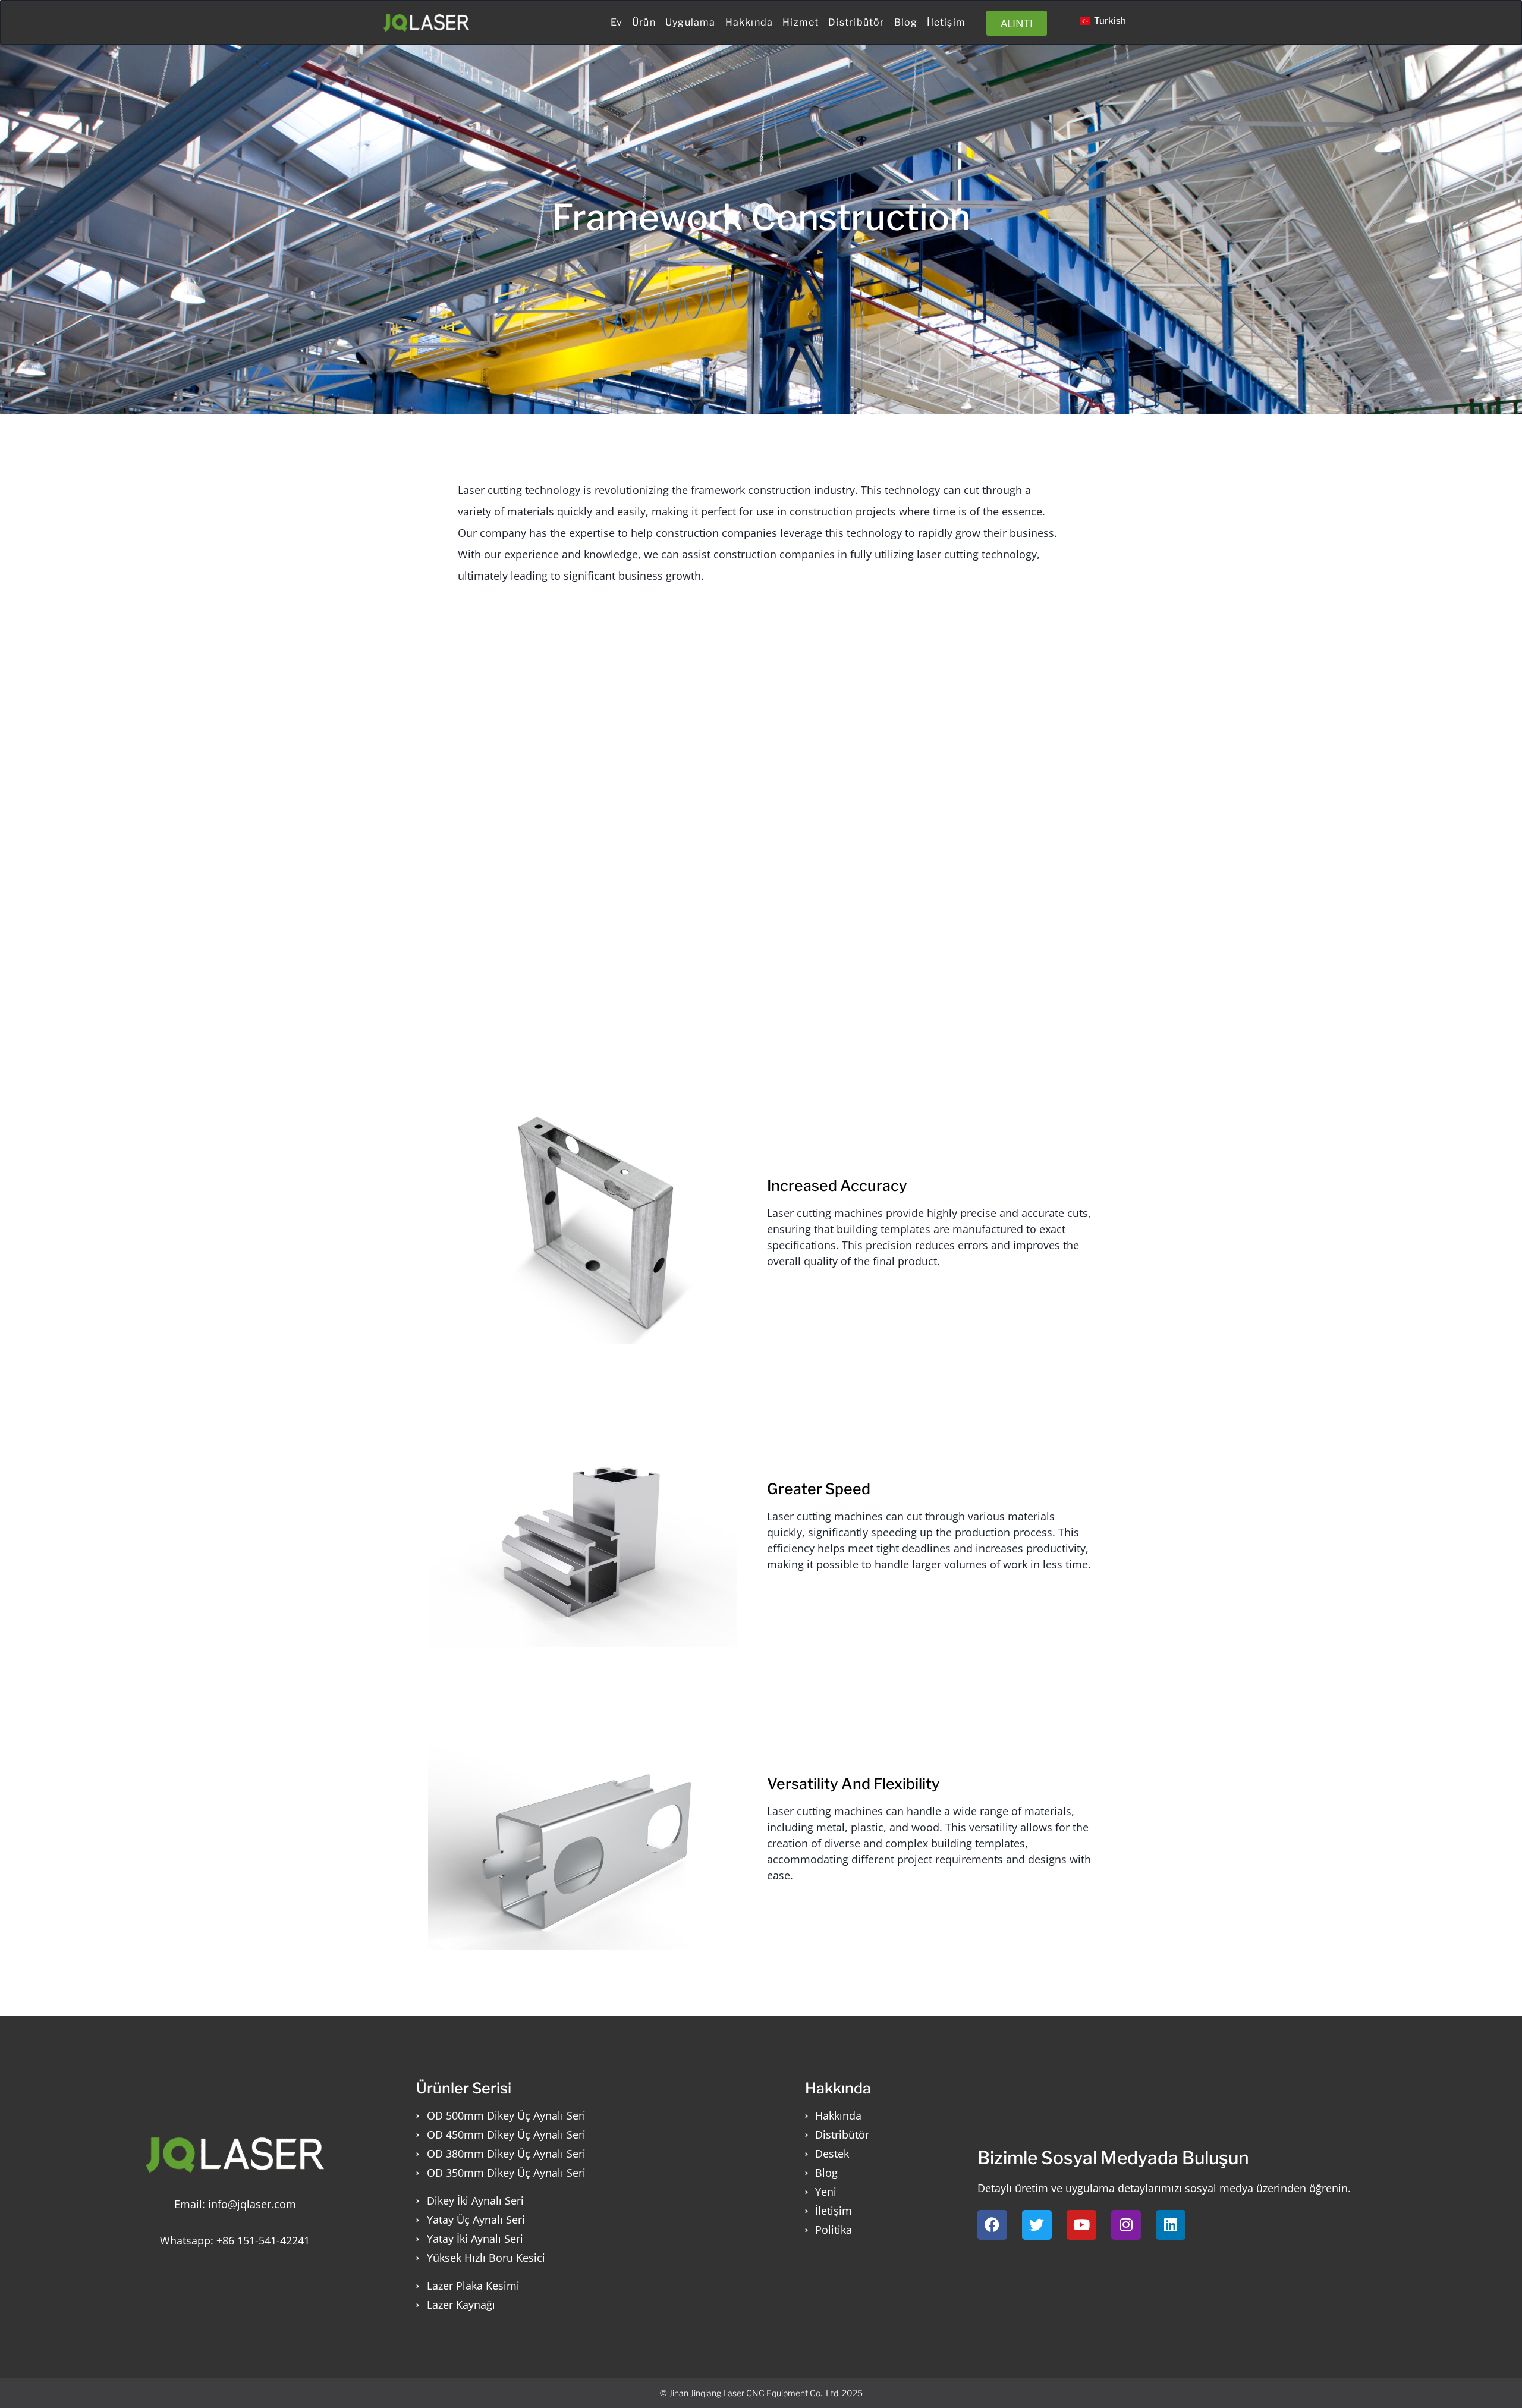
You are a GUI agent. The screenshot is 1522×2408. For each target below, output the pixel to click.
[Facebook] (992, 2225)
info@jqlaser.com (252, 2204)
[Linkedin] (1171, 2225)
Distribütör (856, 22)
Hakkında (749, 22)
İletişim (946, 22)
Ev (617, 22)
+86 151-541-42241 (263, 2240)
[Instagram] (1126, 2225)
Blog (906, 22)
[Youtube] (1081, 2225)
